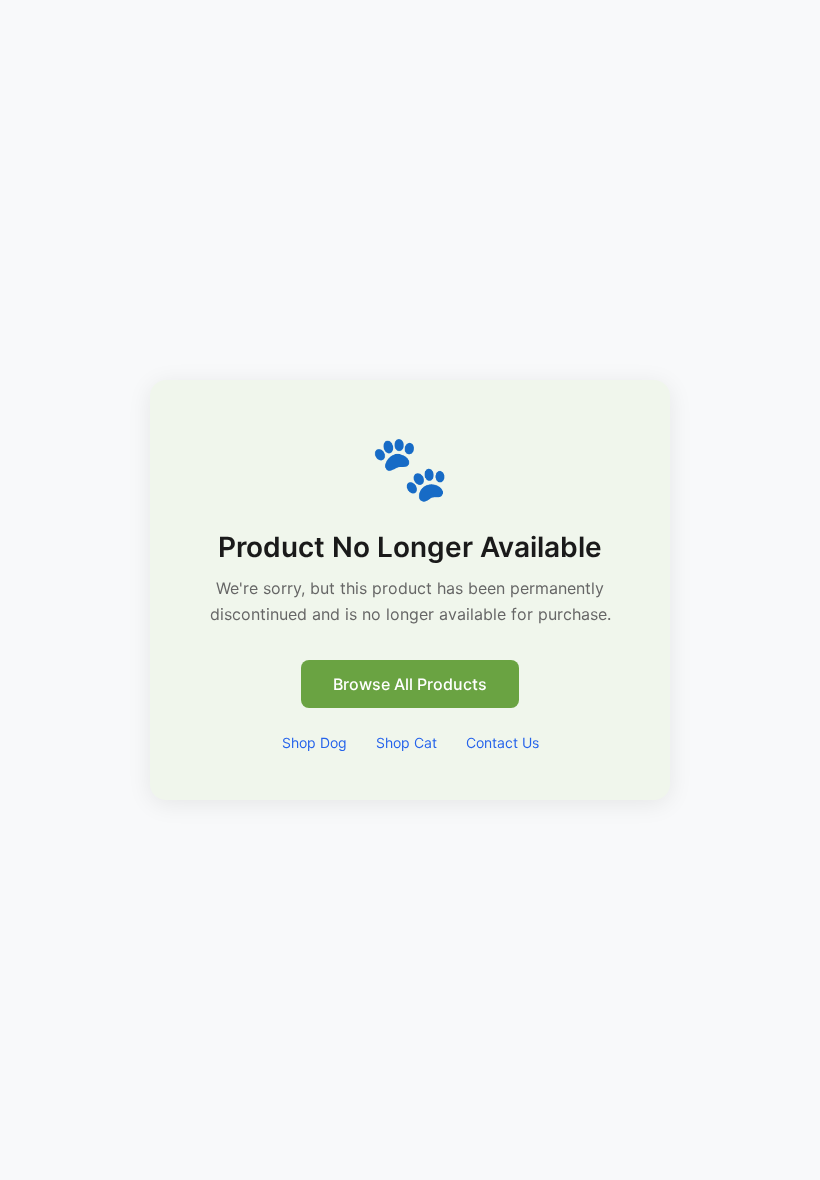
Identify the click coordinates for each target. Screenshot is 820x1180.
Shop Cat (406, 742)
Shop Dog (314, 742)
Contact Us (502, 742)
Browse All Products (410, 684)
